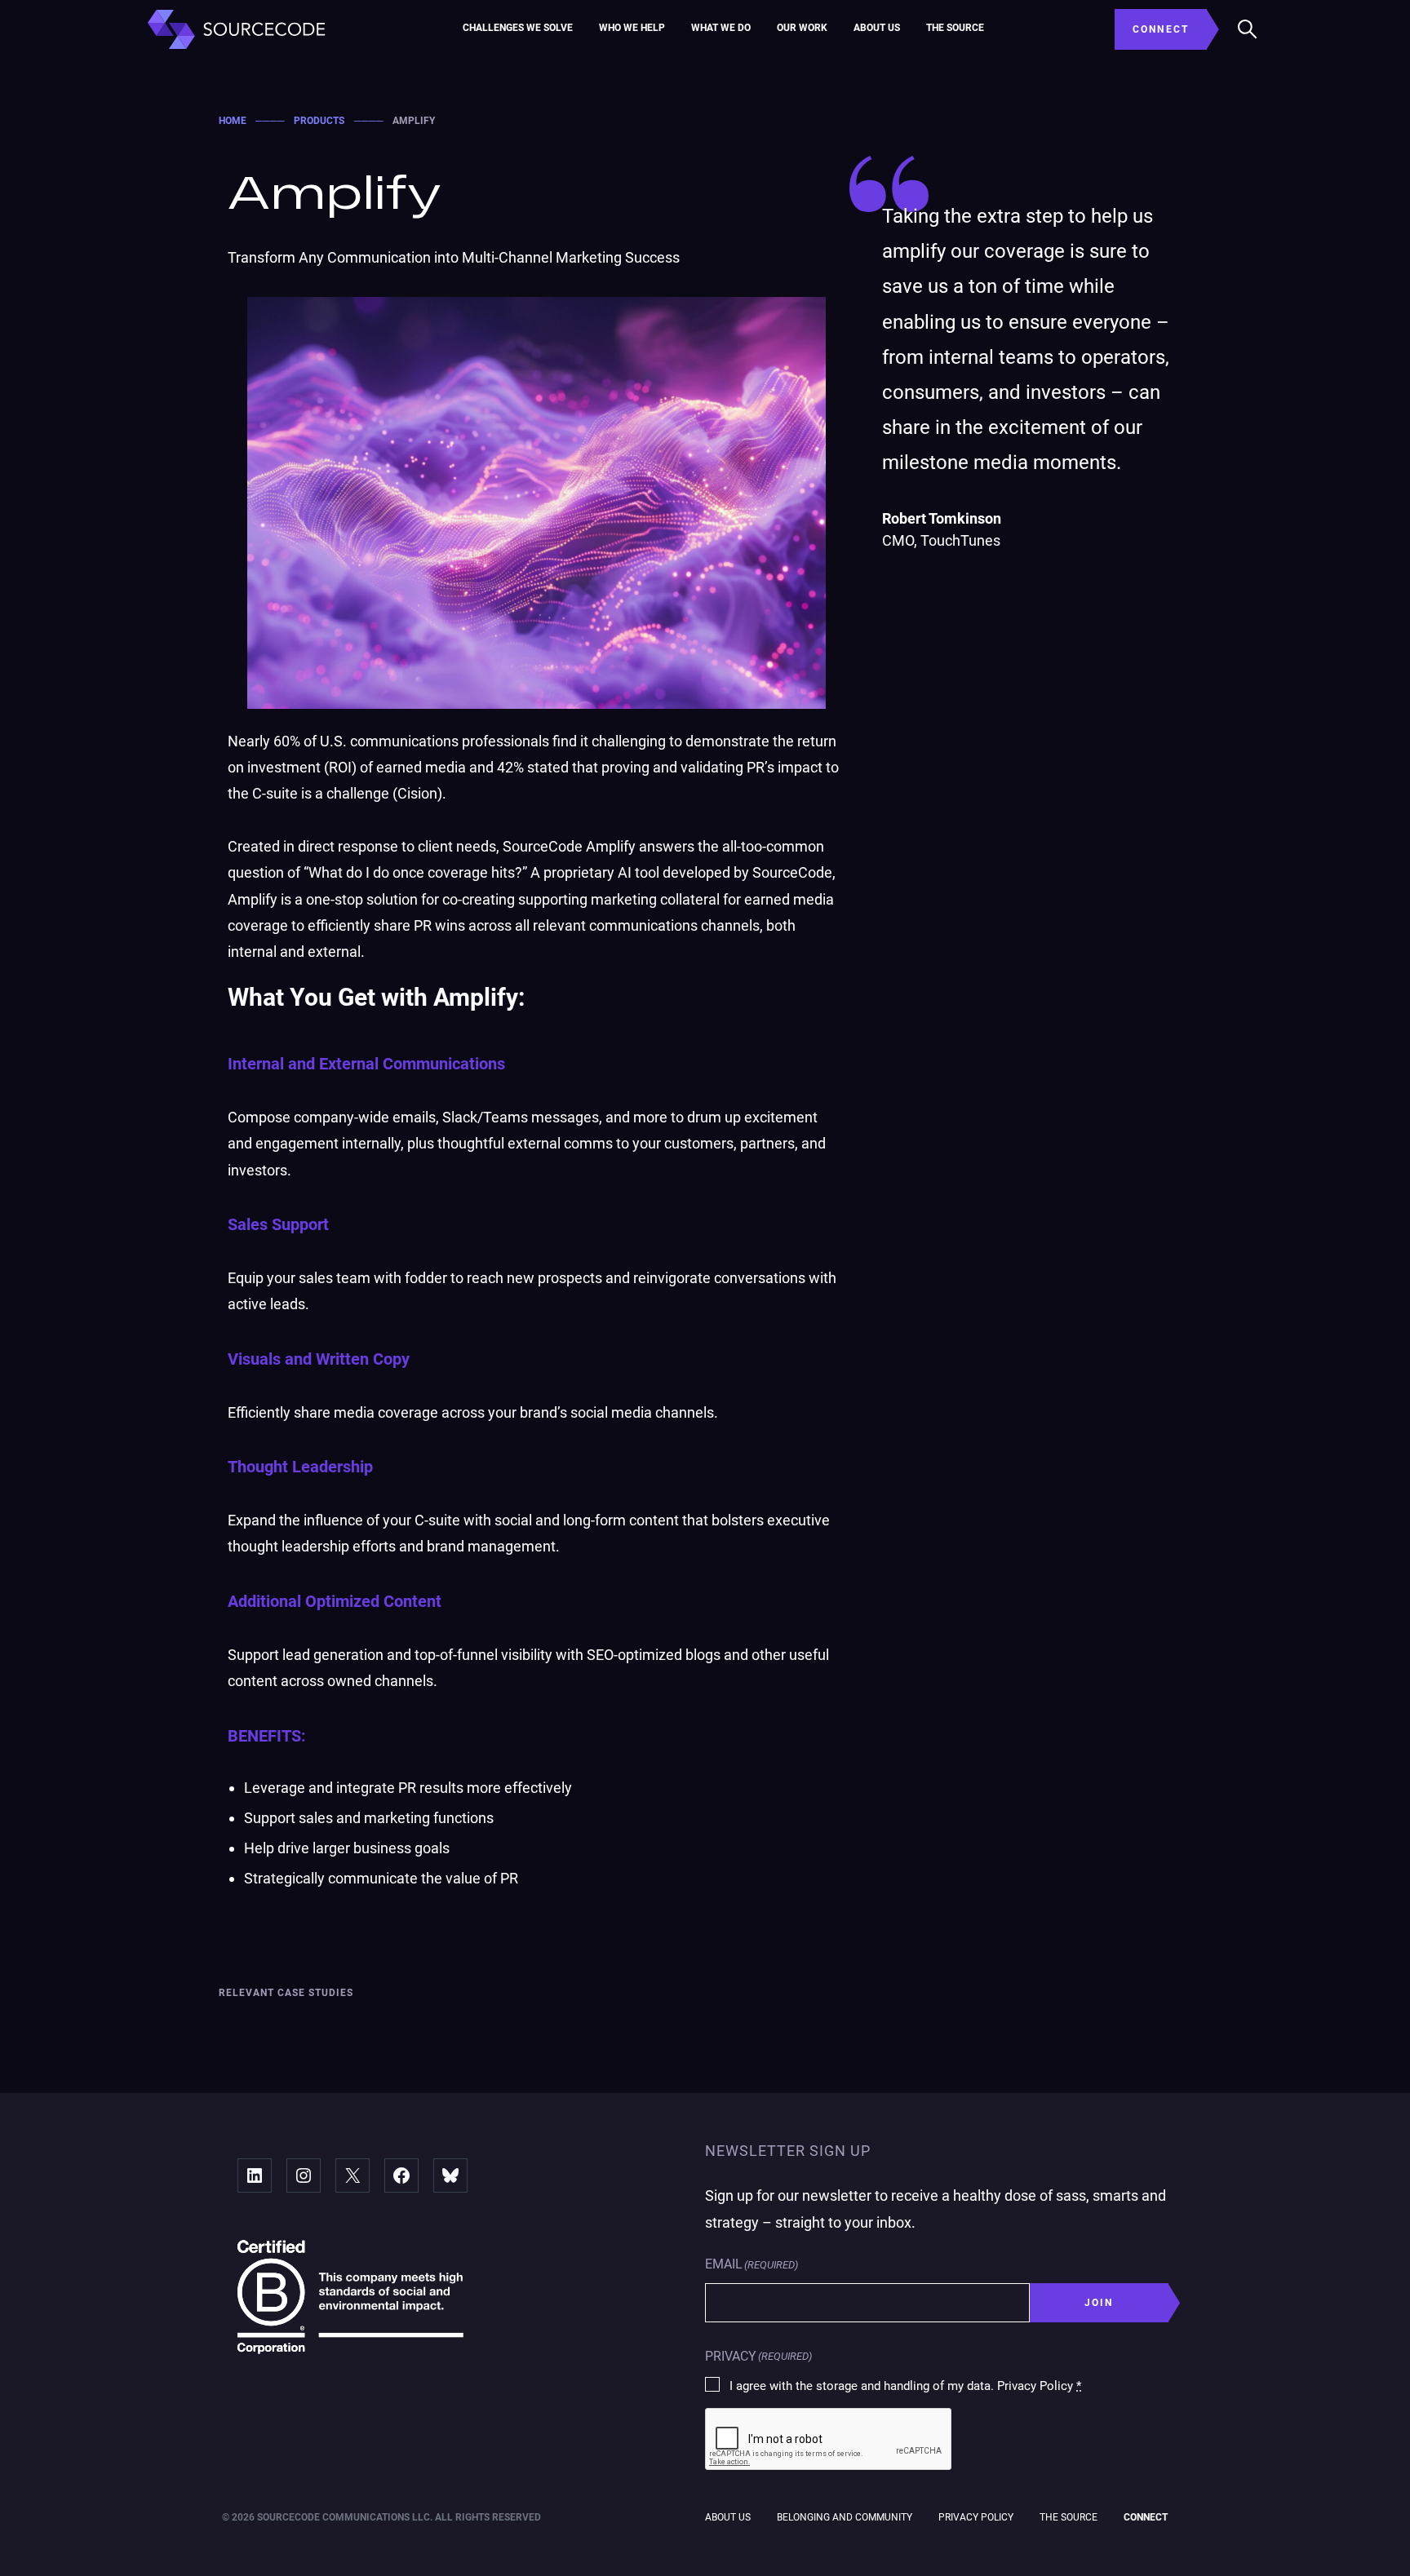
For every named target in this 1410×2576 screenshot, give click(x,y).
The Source (955, 28)
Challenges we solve (518, 28)
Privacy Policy (976, 2517)
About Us (877, 28)
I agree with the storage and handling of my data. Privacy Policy (905, 2386)
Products (319, 121)
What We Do (721, 28)
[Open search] (1248, 29)
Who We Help (632, 28)
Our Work (802, 28)
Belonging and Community (845, 2517)
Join (1099, 2303)
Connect (1146, 2517)
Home (233, 121)
